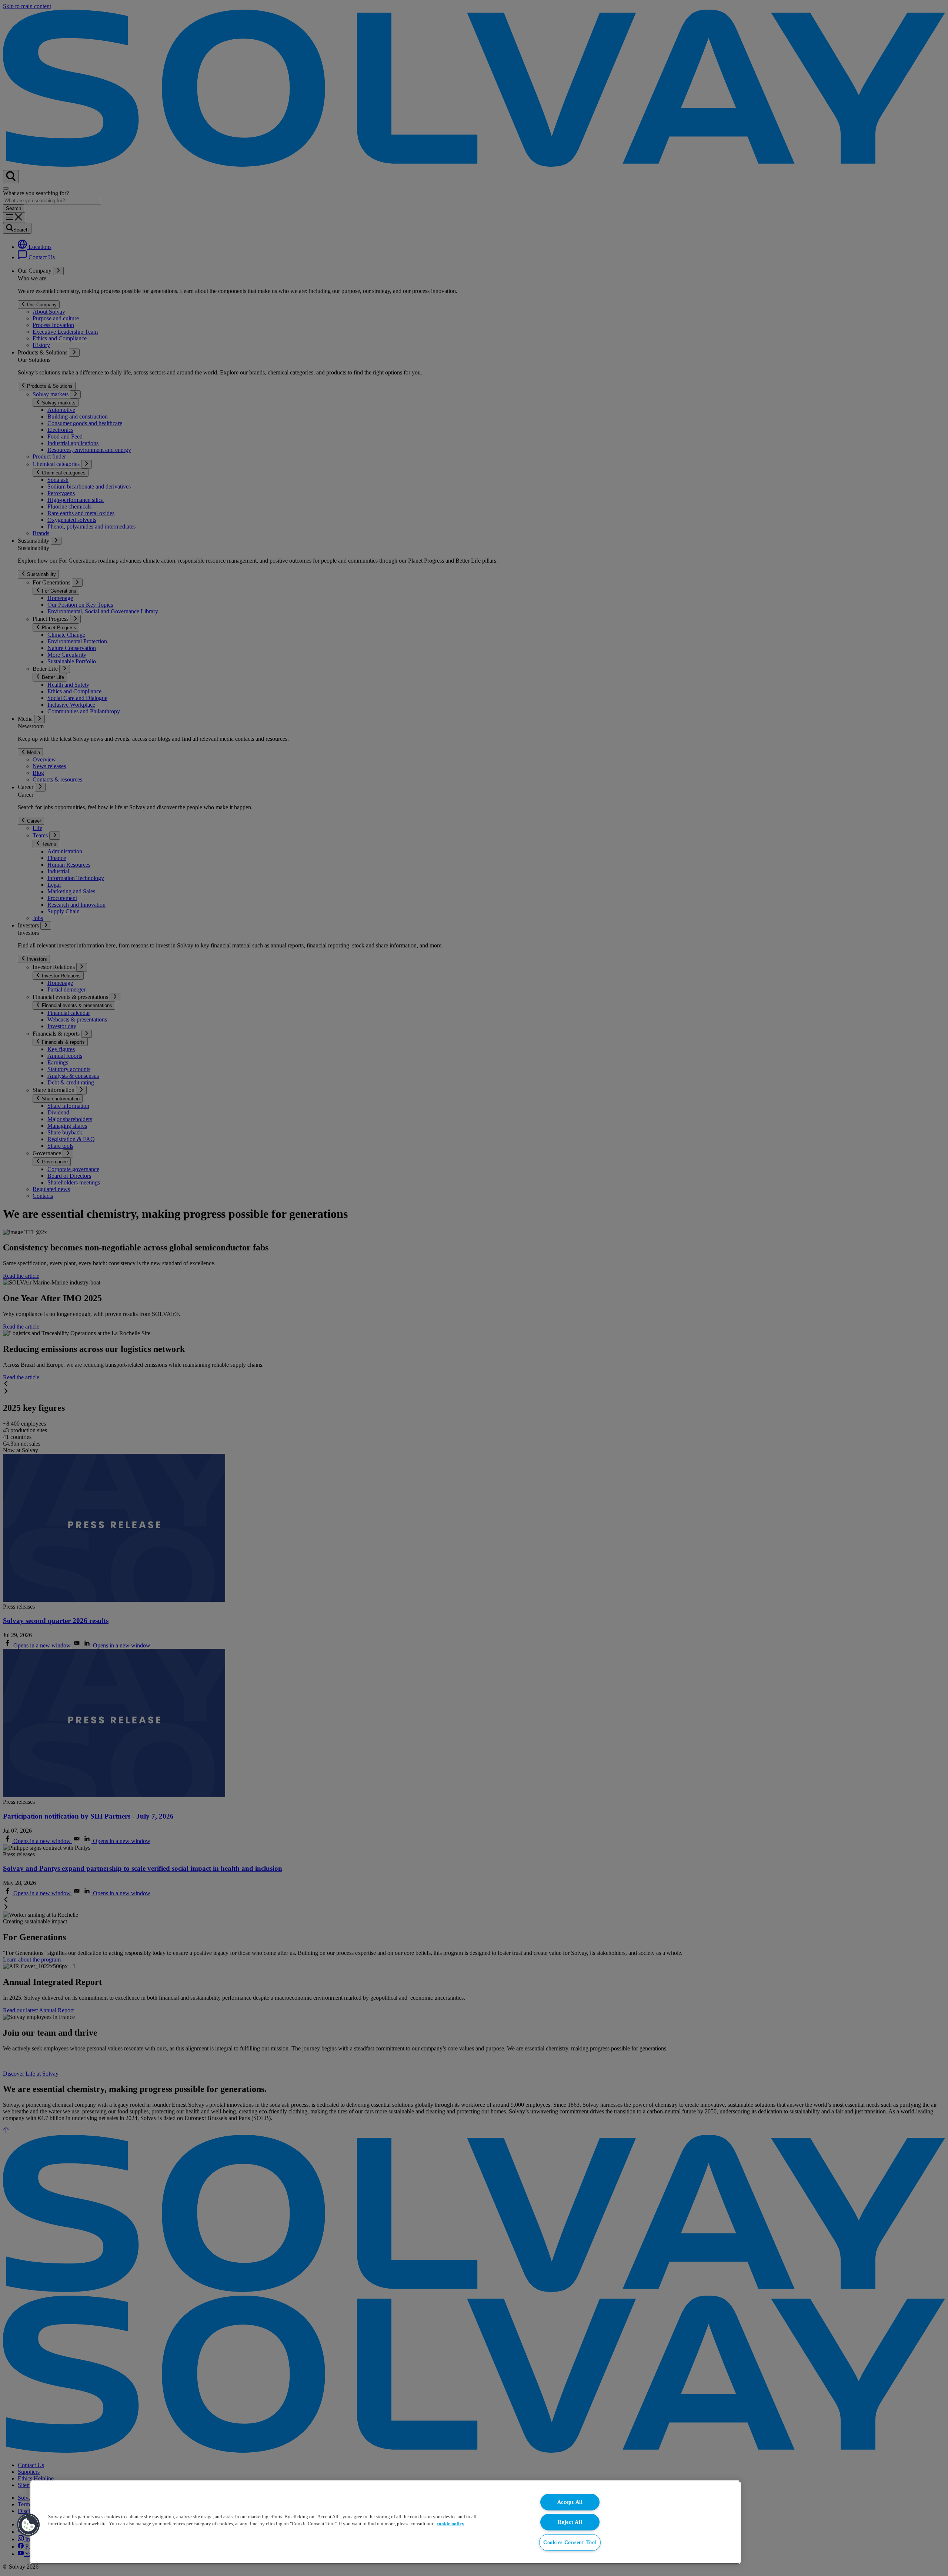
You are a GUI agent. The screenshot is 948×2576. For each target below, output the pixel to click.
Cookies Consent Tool (570, 2542)
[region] (385, 2522)
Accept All (570, 2502)
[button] (29, 2525)
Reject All (570, 2522)
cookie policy (450, 2524)
